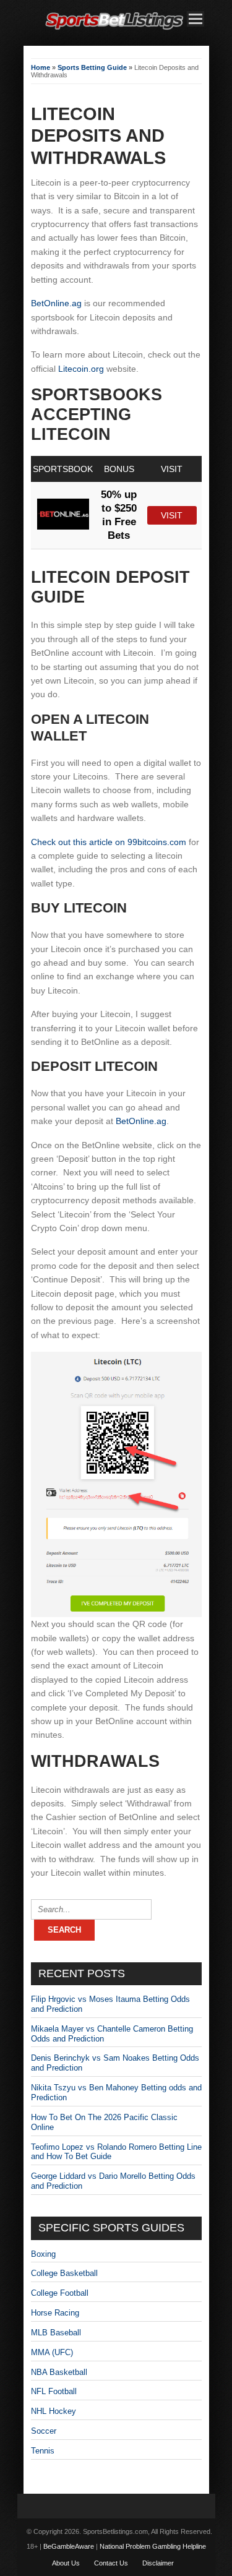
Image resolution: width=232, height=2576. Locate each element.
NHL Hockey (54, 2411)
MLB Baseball (56, 2333)
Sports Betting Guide (92, 67)
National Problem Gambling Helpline (153, 2546)
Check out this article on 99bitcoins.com (109, 842)
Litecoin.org (81, 369)
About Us (66, 2563)
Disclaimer (158, 2563)
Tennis (43, 2451)
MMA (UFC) (52, 2352)
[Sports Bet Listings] (114, 30)
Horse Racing (55, 2313)
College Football (60, 2293)
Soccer (44, 2431)
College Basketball (64, 2273)
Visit (172, 515)
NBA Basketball (59, 2372)
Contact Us (111, 2563)
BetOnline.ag (56, 303)
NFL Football (54, 2391)
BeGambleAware (69, 2546)
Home (41, 67)
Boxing (43, 2254)
